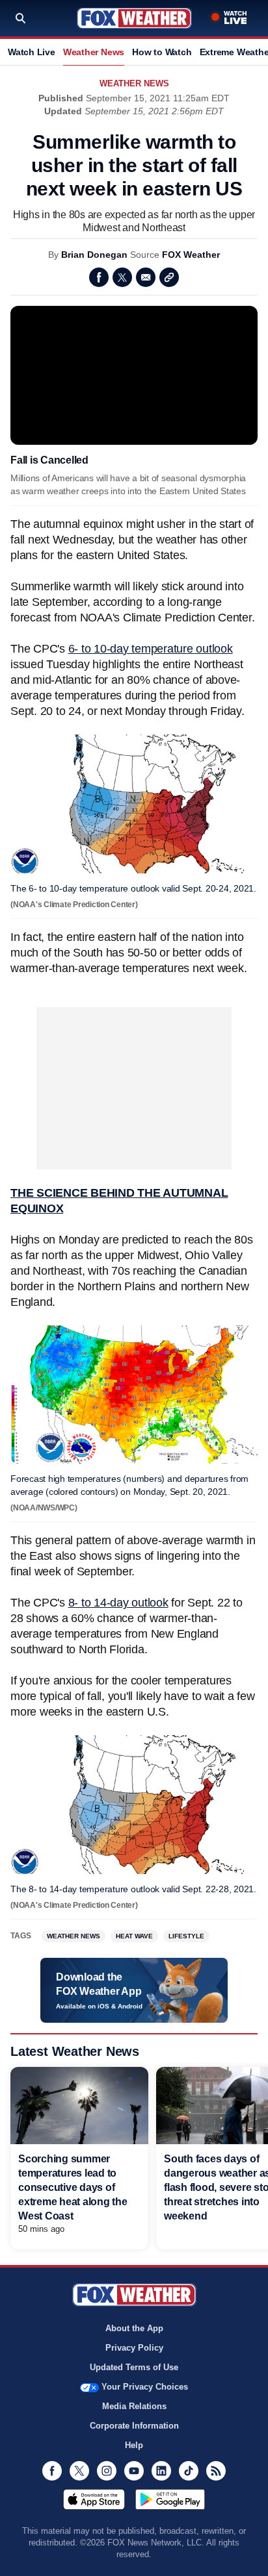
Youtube (134, 2471)
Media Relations (134, 2406)
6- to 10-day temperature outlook (151, 649)
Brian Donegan (94, 255)
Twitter (122, 277)
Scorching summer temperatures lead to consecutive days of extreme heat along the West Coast (73, 2187)
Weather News (94, 52)
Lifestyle (186, 1936)
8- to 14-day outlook (118, 1603)
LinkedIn (161, 2471)
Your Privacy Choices (145, 2387)
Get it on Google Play (170, 2499)
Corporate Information (134, 2426)
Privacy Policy (134, 2348)
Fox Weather (134, 18)
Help (134, 2445)
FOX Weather (191, 255)
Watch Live (32, 52)
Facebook (99, 277)
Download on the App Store (94, 2499)
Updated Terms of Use (134, 2367)
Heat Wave (134, 1936)
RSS (216, 2471)
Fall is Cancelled (49, 460)
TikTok (189, 2471)
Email (146, 277)
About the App (134, 2328)
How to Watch (162, 52)
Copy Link (169, 277)
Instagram (107, 2471)
